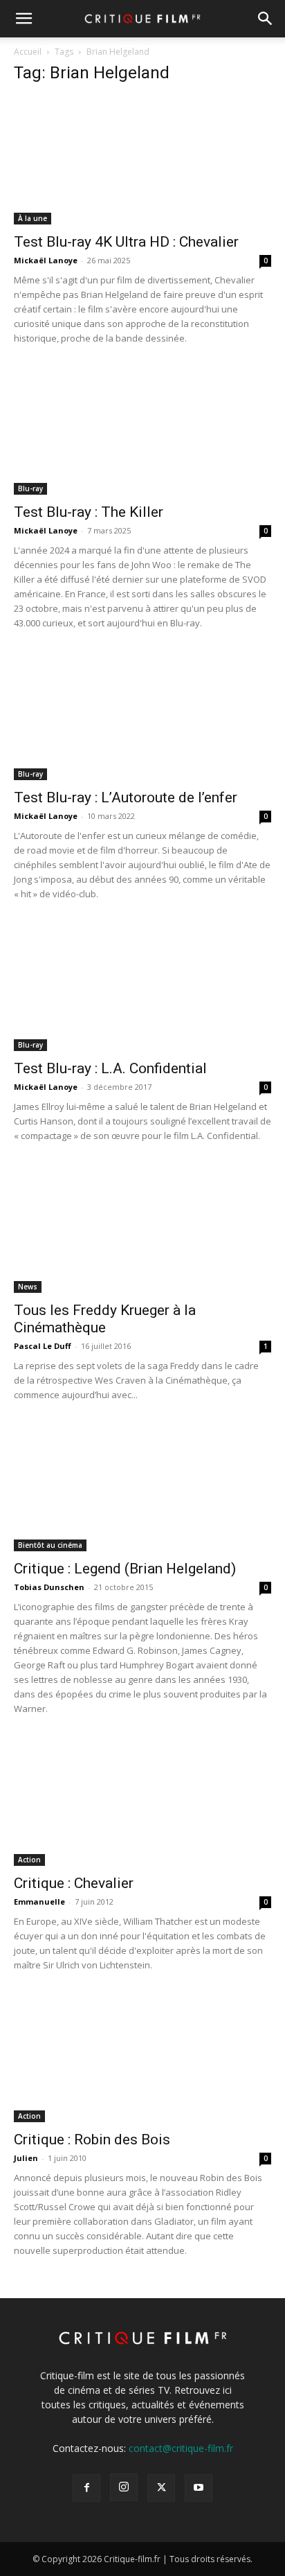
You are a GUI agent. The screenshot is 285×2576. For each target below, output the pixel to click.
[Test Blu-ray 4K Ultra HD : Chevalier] (142, 161)
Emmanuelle (39, 1902)
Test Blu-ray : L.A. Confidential (110, 1068)
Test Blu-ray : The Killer (89, 512)
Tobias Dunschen (49, 1587)
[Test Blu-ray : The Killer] (142, 432)
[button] (24, 19)
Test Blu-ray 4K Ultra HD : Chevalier (126, 242)
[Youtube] (199, 2488)
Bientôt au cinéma (50, 1545)
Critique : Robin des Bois (92, 2140)
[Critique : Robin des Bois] (142, 2058)
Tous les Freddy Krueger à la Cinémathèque (105, 1319)
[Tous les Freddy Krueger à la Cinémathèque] (142, 1229)
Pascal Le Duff (43, 1346)
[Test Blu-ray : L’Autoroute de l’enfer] (142, 716)
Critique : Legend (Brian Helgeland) (125, 1569)
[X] (161, 2488)
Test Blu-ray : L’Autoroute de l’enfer (126, 797)
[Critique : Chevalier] (142, 1802)
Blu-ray (30, 488)
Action (29, 1860)
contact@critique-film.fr (181, 2448)
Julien (26, 2158)
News (28, 1287)
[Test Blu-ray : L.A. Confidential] (142, 987)
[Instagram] (124, 2487)
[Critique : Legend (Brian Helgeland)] (142, 1488)
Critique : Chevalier (74, 1883)
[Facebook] (86, 2488)
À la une (33, 218)
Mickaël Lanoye (46, 260)
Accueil (28, 52)
